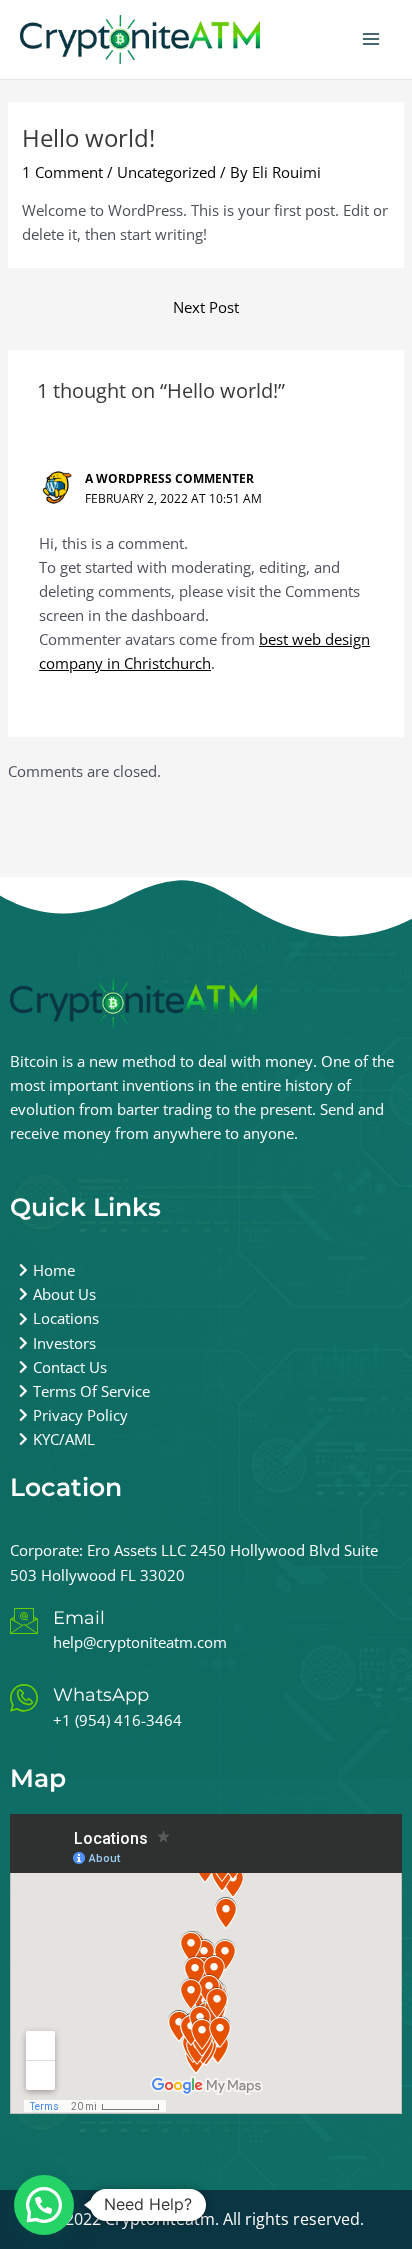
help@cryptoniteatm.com (140, 1642)
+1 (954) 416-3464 (117, 1720)
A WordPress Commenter (169, 478)
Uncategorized (166, 172)
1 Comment (62, 172)
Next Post (206, 307)
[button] (44, 2205)
